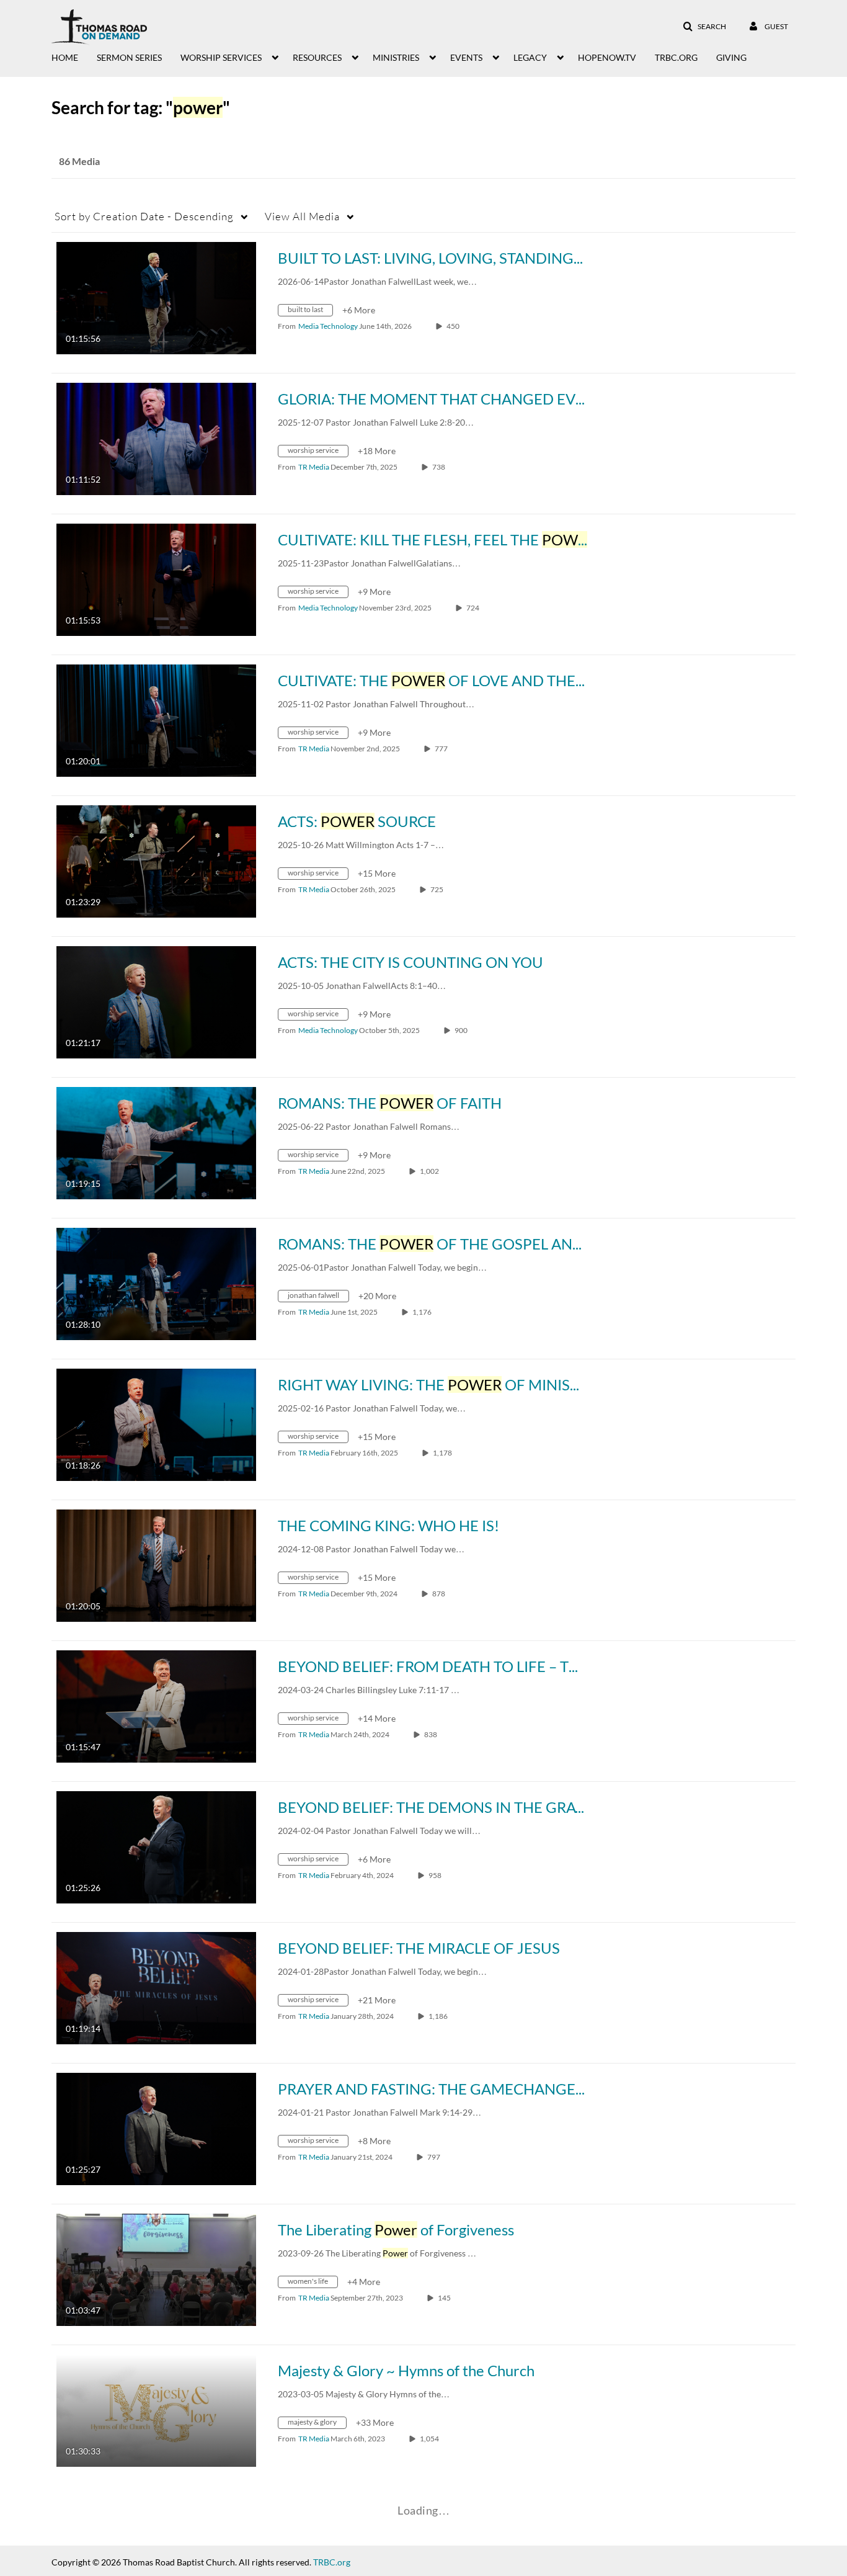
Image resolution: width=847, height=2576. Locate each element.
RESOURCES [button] (317, 57)
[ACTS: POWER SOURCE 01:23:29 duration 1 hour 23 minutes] (156, 860)
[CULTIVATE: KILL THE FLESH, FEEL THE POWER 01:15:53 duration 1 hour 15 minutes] (156, 579)
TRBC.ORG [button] (676, 57)
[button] (704, 27)
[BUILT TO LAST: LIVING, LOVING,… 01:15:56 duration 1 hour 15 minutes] (156, 297)
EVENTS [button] (466, 57)
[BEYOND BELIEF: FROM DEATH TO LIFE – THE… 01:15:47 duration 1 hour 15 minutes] (156, 1705)
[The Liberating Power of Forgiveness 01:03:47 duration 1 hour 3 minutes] (156, 2269)
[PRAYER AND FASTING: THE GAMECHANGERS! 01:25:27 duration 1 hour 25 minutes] (156, 2128)
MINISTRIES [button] (396, 57)
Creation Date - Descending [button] (144, 216)
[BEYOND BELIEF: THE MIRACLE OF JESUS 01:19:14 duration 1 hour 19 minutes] (156, 1987)
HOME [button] (65, 57)
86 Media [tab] (79, 161)
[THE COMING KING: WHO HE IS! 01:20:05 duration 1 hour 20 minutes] (156, 1564)
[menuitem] (74, 56)
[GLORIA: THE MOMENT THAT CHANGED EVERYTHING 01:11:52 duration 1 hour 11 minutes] (156, 438)
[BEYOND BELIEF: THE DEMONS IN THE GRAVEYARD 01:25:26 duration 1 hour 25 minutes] (156, 1846)
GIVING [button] (731, 57)
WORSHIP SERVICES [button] (221, 57)
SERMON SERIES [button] (129, 57)
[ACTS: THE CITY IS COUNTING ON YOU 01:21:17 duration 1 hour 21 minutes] (156, 1001)
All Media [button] (302, 216)
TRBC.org (332, 2562)
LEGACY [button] (530, 57)
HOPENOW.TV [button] (607, 57)
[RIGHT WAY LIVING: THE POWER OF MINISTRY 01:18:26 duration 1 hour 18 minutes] (156, 1424)
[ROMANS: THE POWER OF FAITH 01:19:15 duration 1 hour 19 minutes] (156, 1142)
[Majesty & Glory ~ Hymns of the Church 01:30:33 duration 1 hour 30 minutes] (156, 2409)
